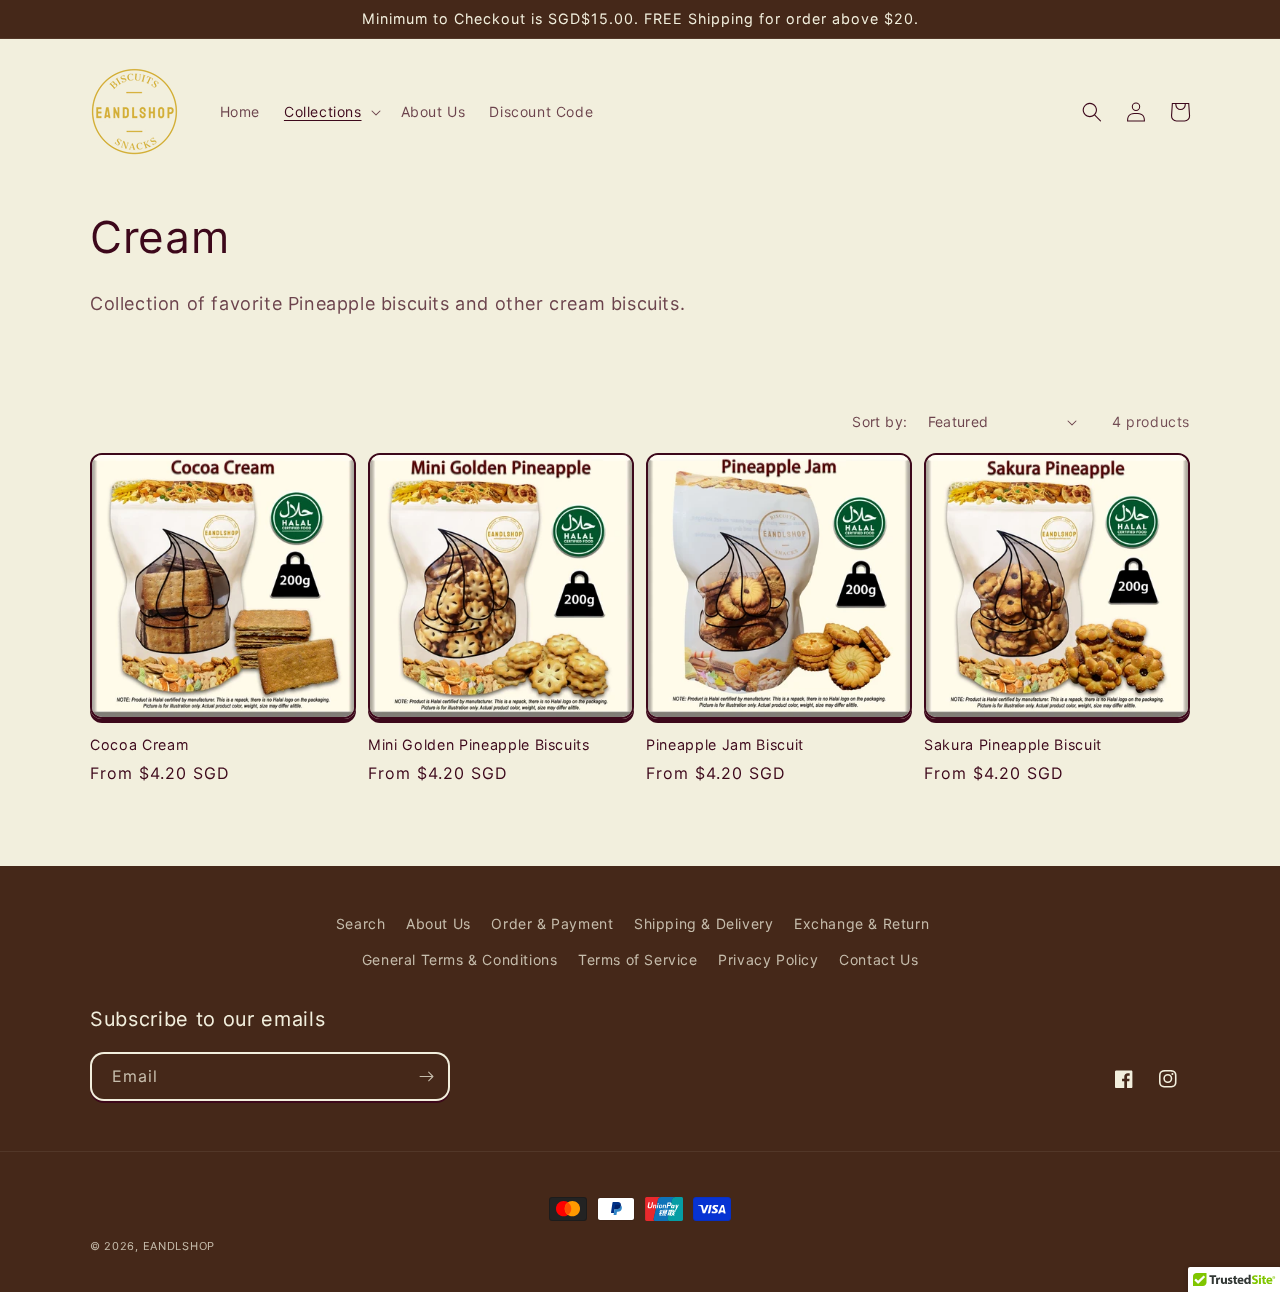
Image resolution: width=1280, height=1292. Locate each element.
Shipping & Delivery (703, 923)
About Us (438, 923)
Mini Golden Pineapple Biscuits (479, 744)
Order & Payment (552, 923)
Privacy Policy (768, 959)
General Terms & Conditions (460, 959)
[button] (330, 112)
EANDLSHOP (179, 1246)
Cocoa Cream (139, 744)
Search (361, 923)
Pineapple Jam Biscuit (725, 744)
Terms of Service (638, 959)
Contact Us (878, 959)
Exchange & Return (861, 923)
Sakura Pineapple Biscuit (1013, 744)
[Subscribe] (426, 1076)
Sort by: (879, 421)
